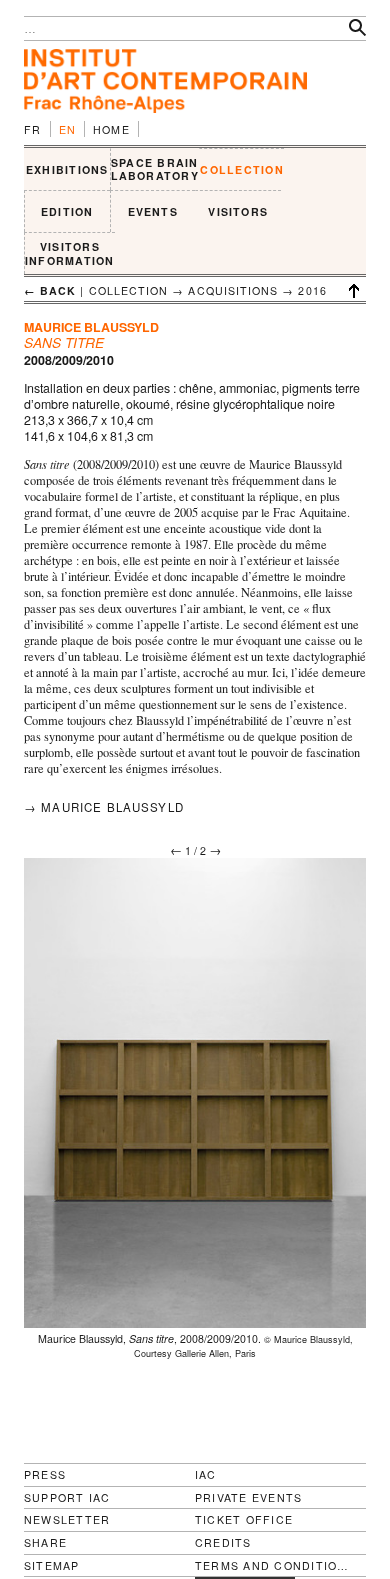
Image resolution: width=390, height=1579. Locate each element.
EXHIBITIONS (67, 169)
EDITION (67, 211)
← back (50, 290)
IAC (206, 1474)
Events (153, 211)
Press (45, 1474)
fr (33, 129)
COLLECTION (241, 169)
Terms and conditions (272, 1566)
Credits (223, 1543)
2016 (312, 290)
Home (111, 129)
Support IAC (67, 1497)
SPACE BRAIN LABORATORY (155, 169)
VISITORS (238, 211)
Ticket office (244, 1519)
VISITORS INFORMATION (70, 253)
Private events (248, 1497)
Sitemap (52, 1566)
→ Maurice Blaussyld (104, 807)
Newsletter (67, 1519)
